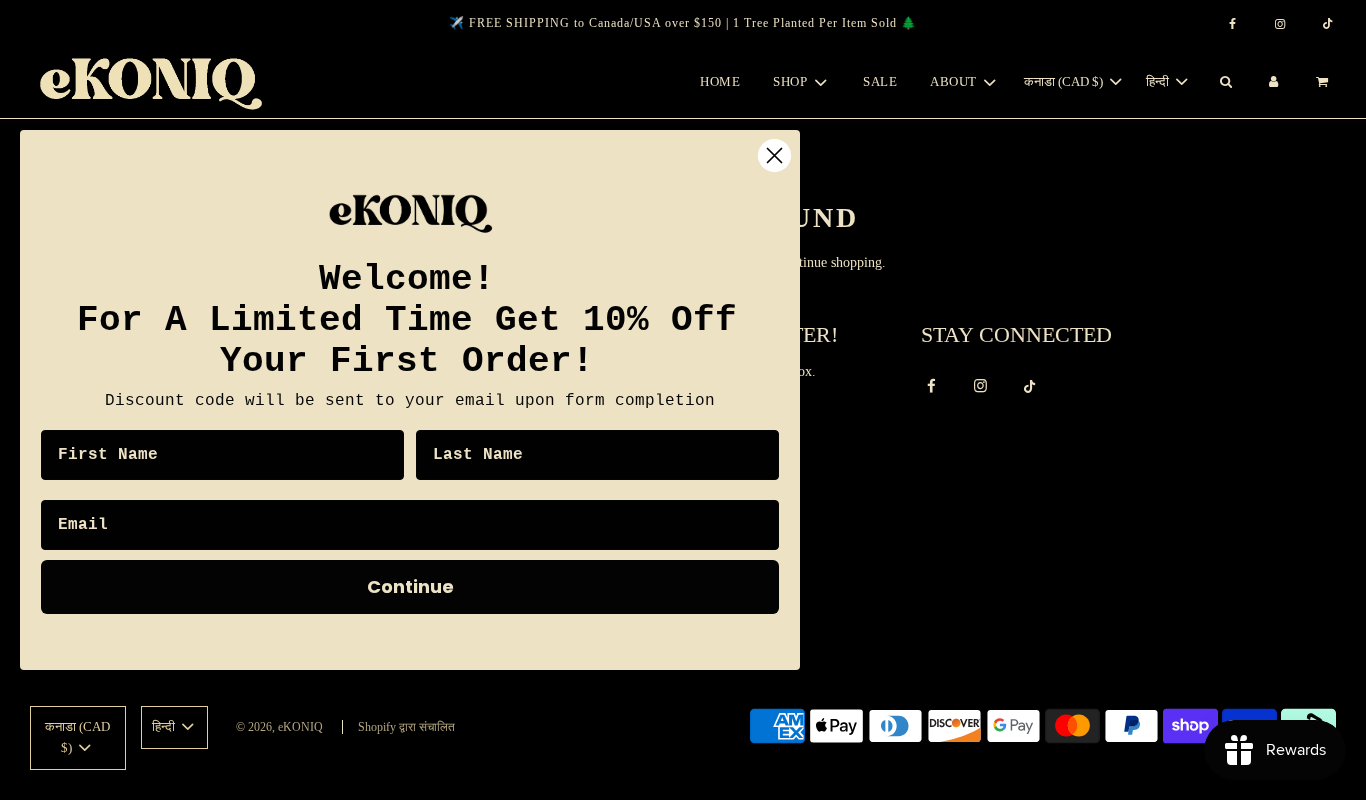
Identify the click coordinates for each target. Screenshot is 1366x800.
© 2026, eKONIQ (279, 727)
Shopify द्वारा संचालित (406, 727)
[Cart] (1324, 82)
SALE (880, 81)
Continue (410, 586)
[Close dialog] (774, 155)
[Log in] (1274, 82)
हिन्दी (1159, 81)
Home (720, 81)
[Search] (1225, 82)
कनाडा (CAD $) (1065, 81)
